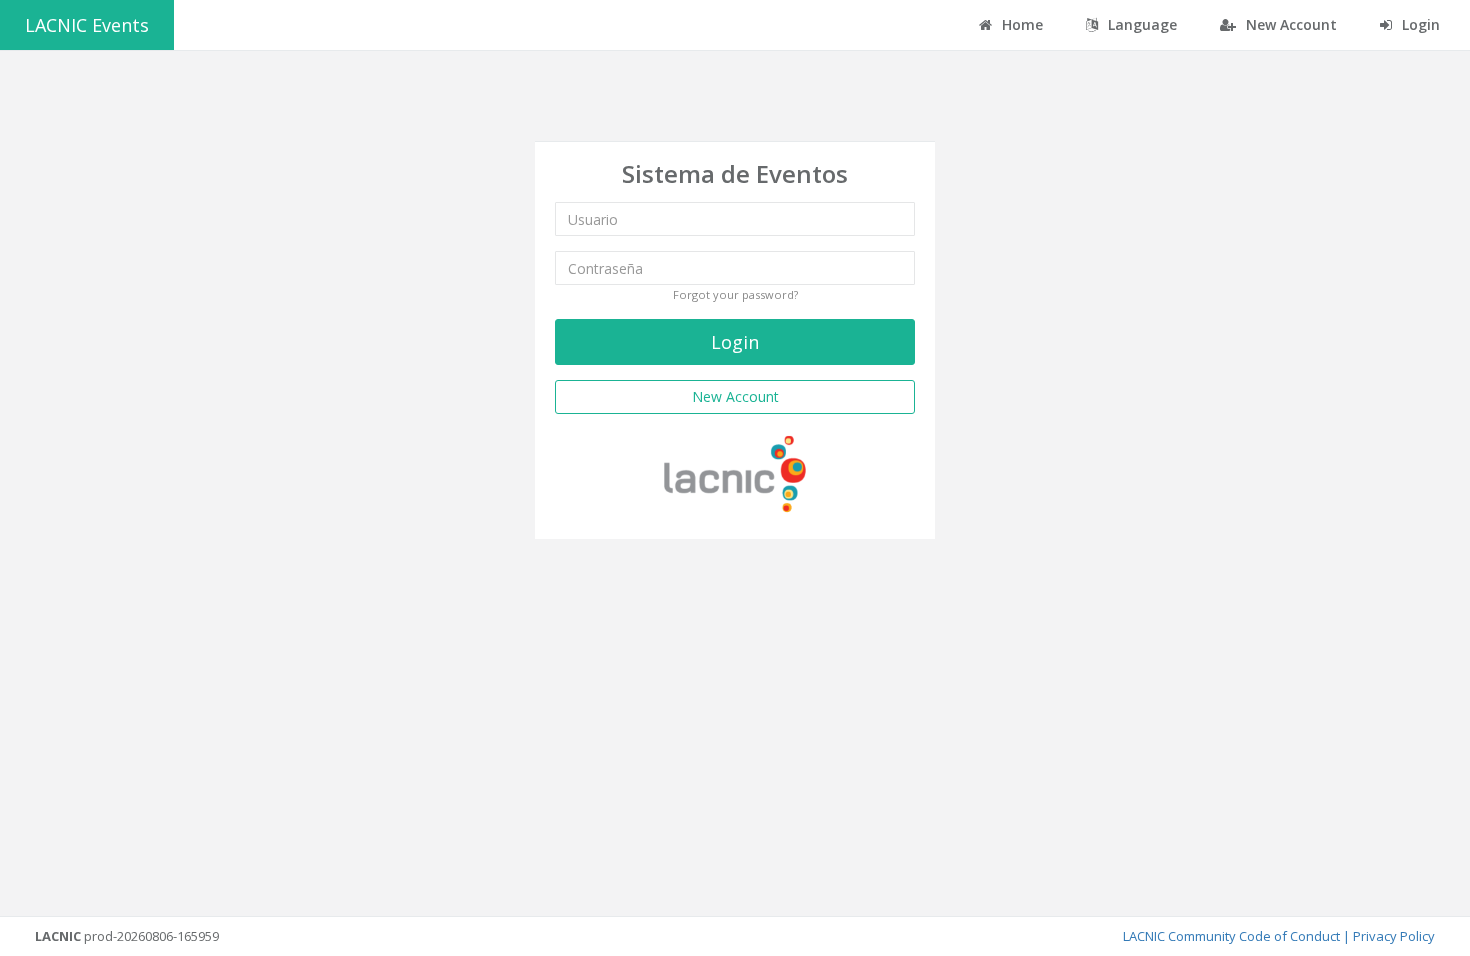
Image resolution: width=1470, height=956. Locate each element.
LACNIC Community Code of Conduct (1231, 936)
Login (1419, 24)
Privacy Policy (1394, 936)
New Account (1289, 24)
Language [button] (1140, 24)
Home (1020, 24)
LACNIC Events (87, 25)
